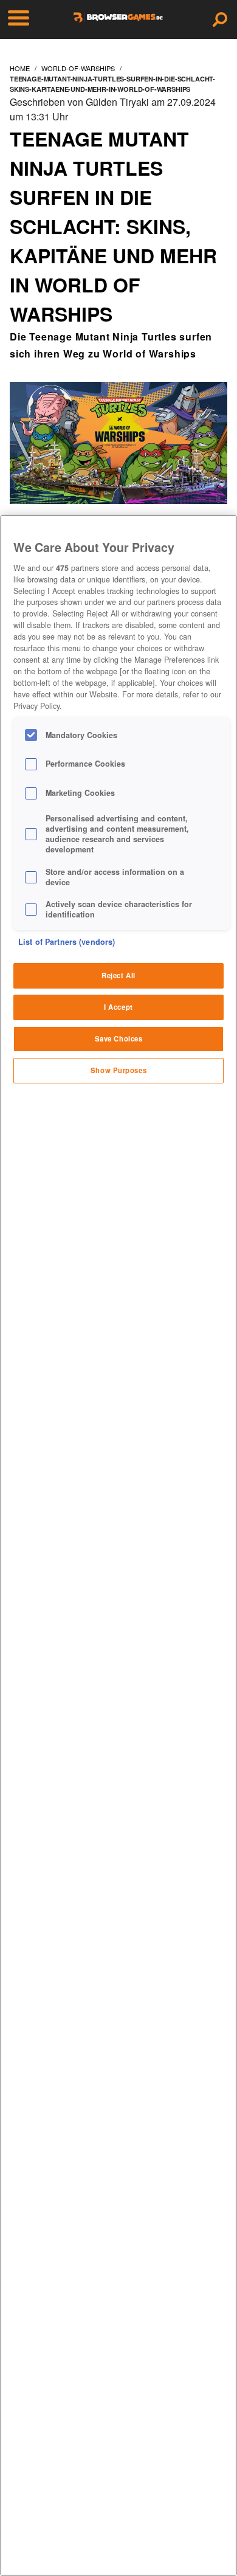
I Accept (118, 1007)
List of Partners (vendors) (67, 942)
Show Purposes (118, 1070)
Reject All (118, 975)
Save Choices (119, 1038)
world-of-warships (78, 68)
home (20, 68)
